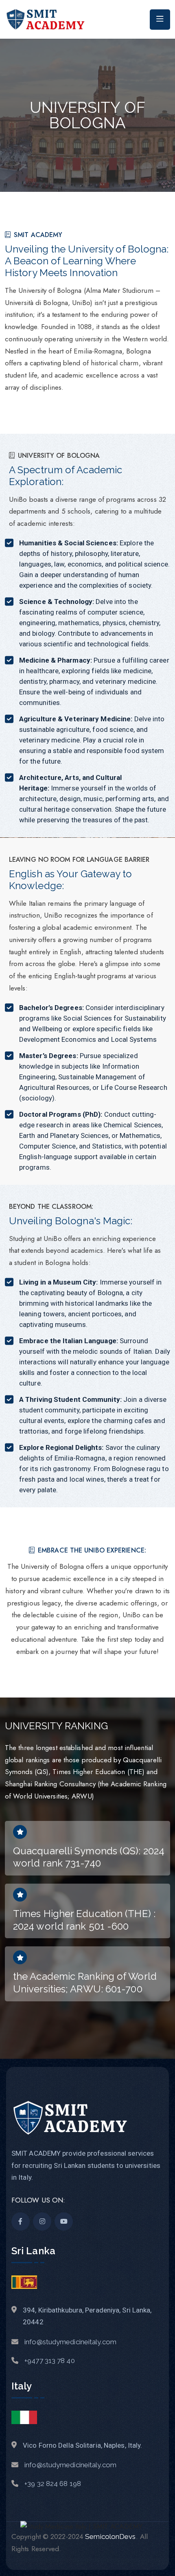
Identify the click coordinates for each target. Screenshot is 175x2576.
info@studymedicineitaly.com (70, 2342)
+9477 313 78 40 (50, 2361)
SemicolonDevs (110, 2536)
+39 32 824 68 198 (53, 2484)
